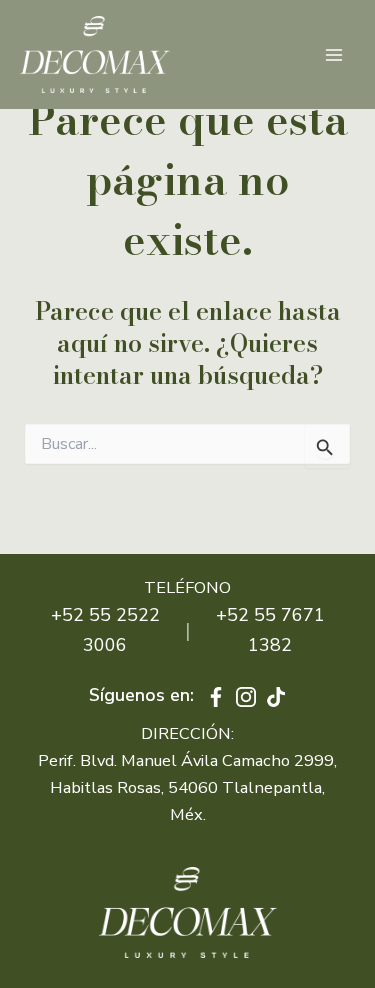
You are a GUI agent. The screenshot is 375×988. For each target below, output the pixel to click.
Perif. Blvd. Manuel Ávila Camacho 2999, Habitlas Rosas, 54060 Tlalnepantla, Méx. (187, 787)
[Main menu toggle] (333, 54)
